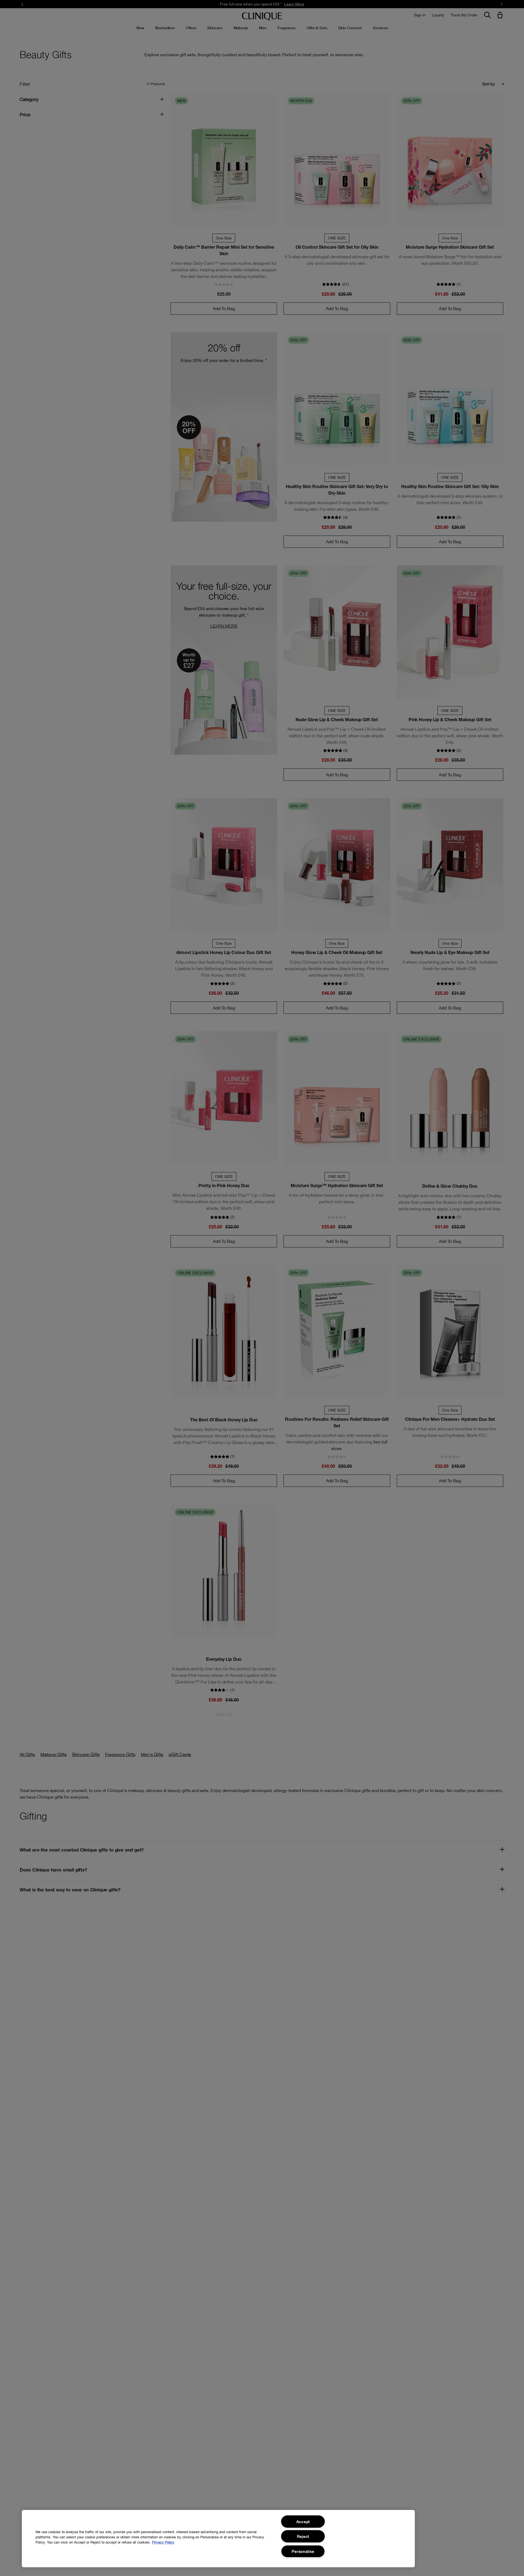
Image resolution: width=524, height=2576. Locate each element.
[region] (218, 2539)
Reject (303, 2536)
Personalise (303, 2551)
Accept (303, 2522)
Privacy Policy (163, 2542)
